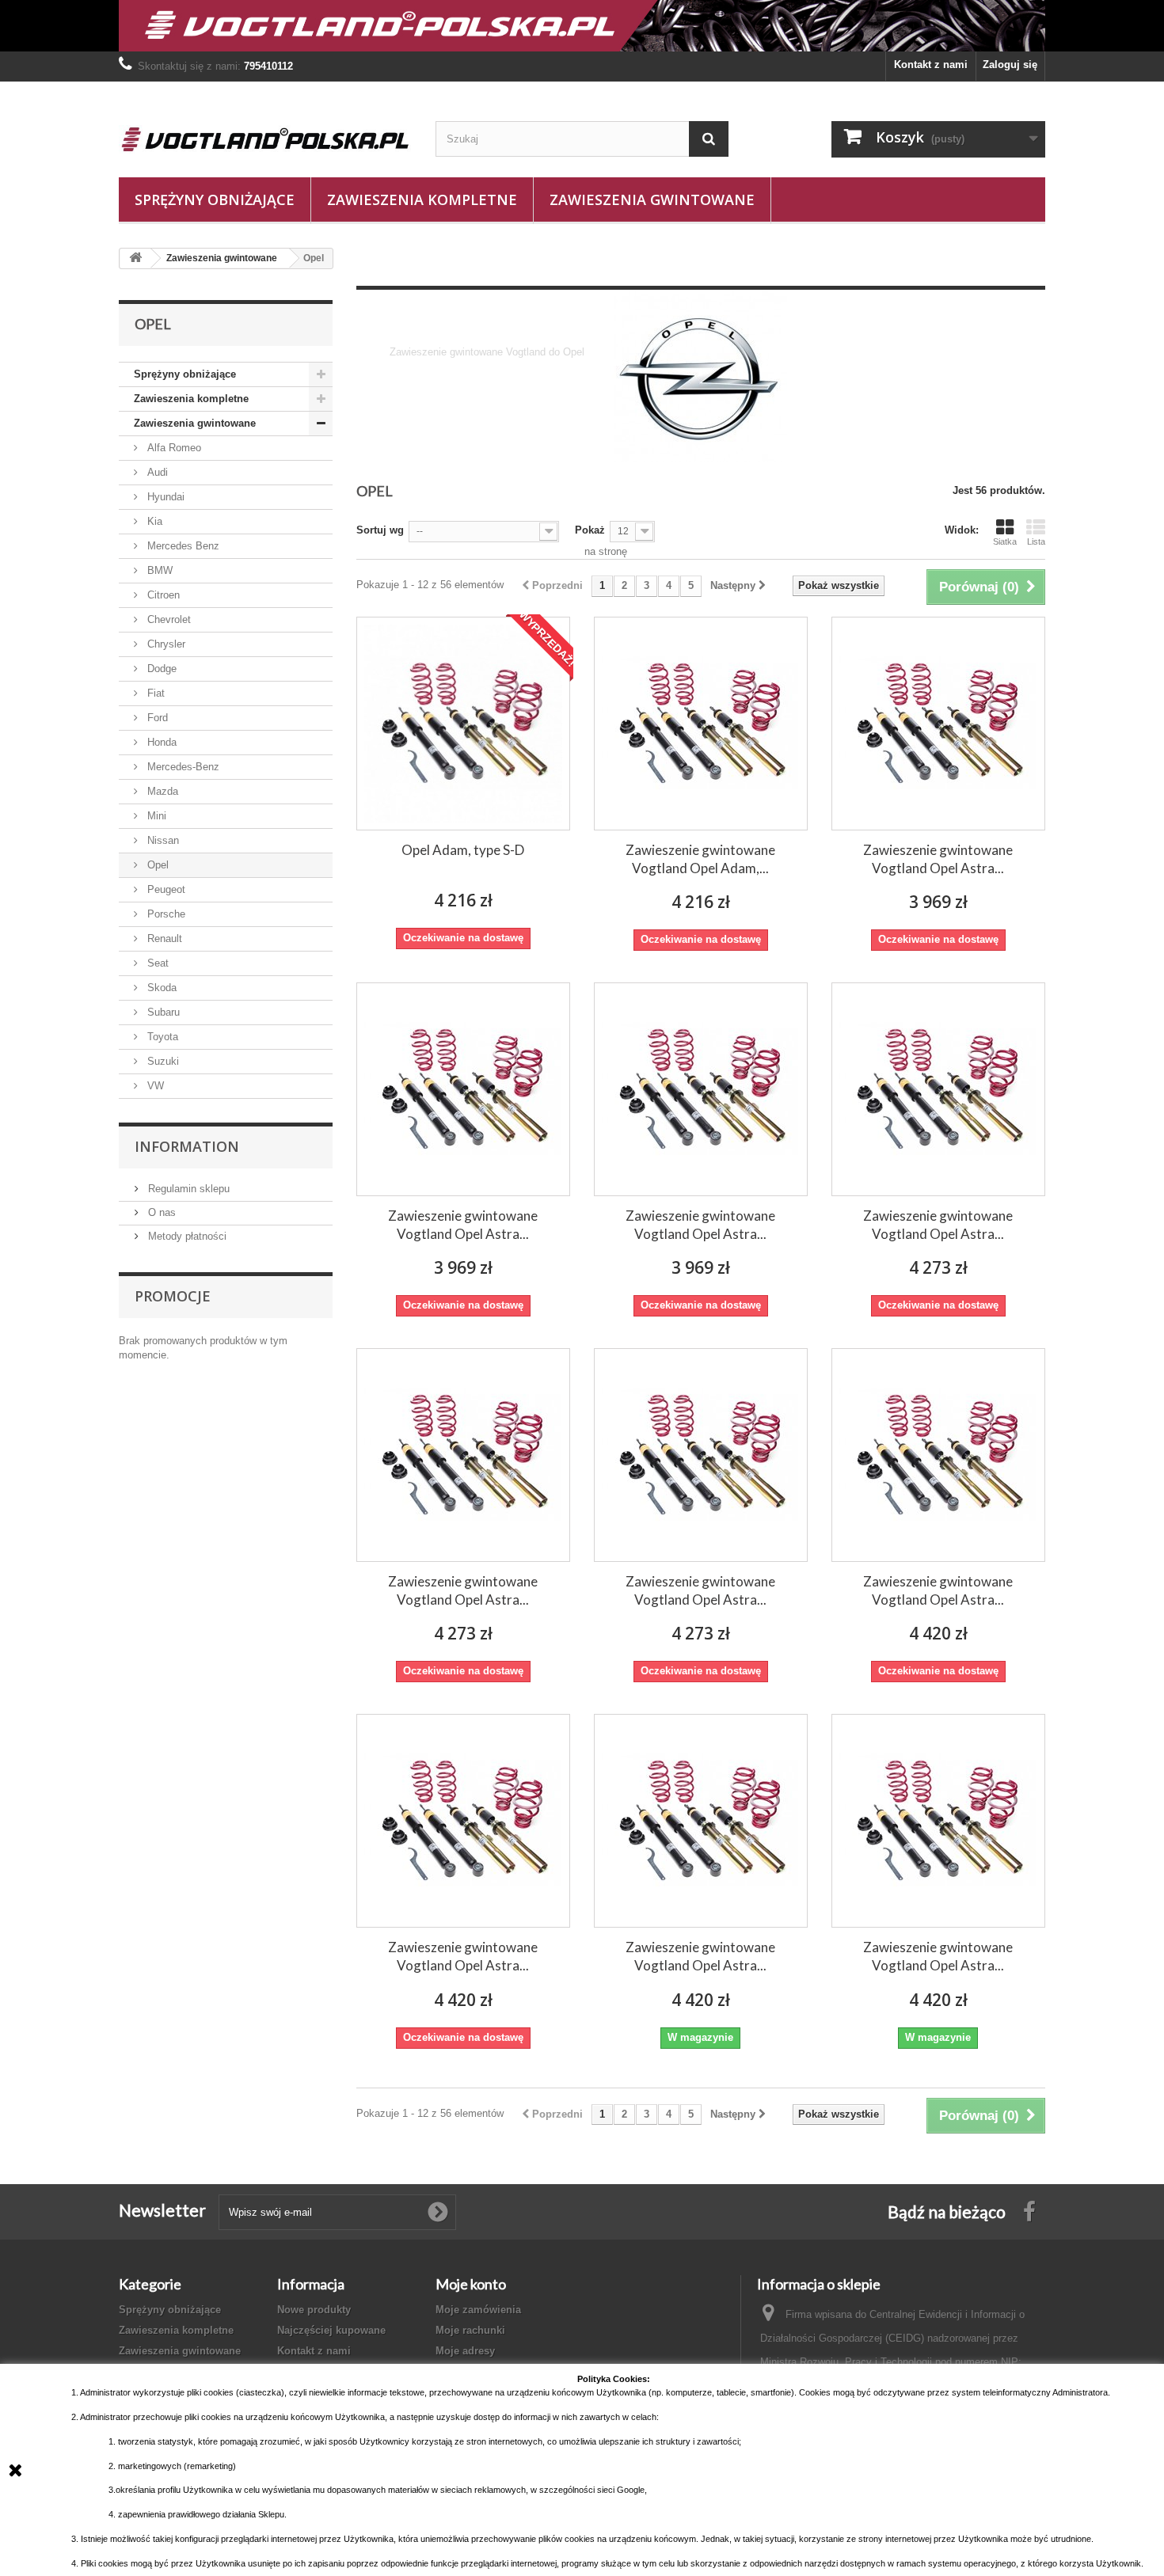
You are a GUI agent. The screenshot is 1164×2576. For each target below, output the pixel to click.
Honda (160, 742)
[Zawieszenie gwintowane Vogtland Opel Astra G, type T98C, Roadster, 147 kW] (463, 1089)
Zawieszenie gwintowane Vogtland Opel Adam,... (700, 859)
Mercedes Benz (182, 546)
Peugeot (165, 889)
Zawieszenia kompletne (422, 199)
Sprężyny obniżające (215, 199)
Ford (156, 718)
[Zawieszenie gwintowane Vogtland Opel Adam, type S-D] (701, 724)
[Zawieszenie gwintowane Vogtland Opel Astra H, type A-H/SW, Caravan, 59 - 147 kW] (463, 1455)
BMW (158, 570)
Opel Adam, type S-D (463, 850)
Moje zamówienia (478, 2310)
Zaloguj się (1010, 65)
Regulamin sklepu (187, 1189)
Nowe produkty (314, 2310)
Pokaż (590, 530)
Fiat (154, 693)
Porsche (165, 914)
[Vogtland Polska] (265, 139)
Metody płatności (186, 1236)
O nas (160, 1212)
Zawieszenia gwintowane (652, 199)
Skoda (160, 988)
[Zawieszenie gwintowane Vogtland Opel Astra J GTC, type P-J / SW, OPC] (938, 1821)
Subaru (162, 1012)
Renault (163, 938)
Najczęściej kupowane (331, 2330)
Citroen (162, 595)
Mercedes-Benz (182, 767)
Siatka (1005, 541)
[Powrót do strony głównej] (135, 258)
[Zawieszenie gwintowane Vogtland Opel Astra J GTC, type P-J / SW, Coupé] (701, 1821)
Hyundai (164, 497)
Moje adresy (465, 2351)
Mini (155, 816)
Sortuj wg (380, 530)
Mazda (161, 791)
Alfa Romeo (173, 448)
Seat (156, 963)
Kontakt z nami (931, 65)
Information (187, 1146)
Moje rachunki (470, 2330)
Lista (1036, 541)
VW (154, 1086)
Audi (156, 472)
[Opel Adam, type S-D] (463, 724)
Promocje (173, 1296)
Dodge (160, 669)
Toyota (161, 1037)
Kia (153, 521)
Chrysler (165, 644)
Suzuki (162, 1061)
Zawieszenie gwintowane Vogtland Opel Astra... (938, 859)
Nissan (162, 840)
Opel (156, 865)
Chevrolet (167, 619)
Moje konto (471, 2284)
